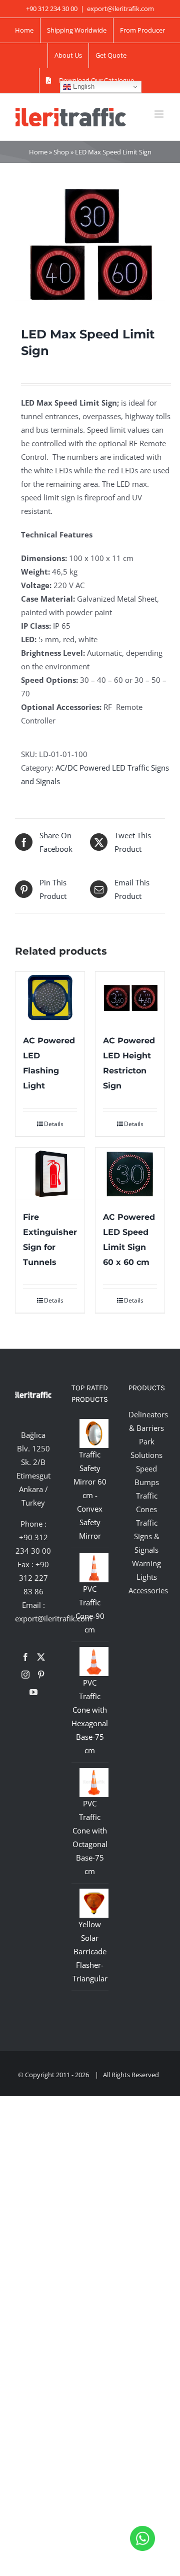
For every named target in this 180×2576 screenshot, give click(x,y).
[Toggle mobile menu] (160, 114)
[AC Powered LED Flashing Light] (50, 998)
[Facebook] (25, 1657)
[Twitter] (41, 1657)
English (83, 86)
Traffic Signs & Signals (147, 1536)
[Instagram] (25, 1675)
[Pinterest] (41, 1675)
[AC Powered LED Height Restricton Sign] (130, 998)
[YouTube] (33, 1692)
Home (38, 152)
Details (54, 1124)
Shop (61, 152)
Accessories (148, 1590)
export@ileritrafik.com (120, 9)
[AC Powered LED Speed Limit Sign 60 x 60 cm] (130, 1174)
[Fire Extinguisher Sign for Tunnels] (50, 1174)
